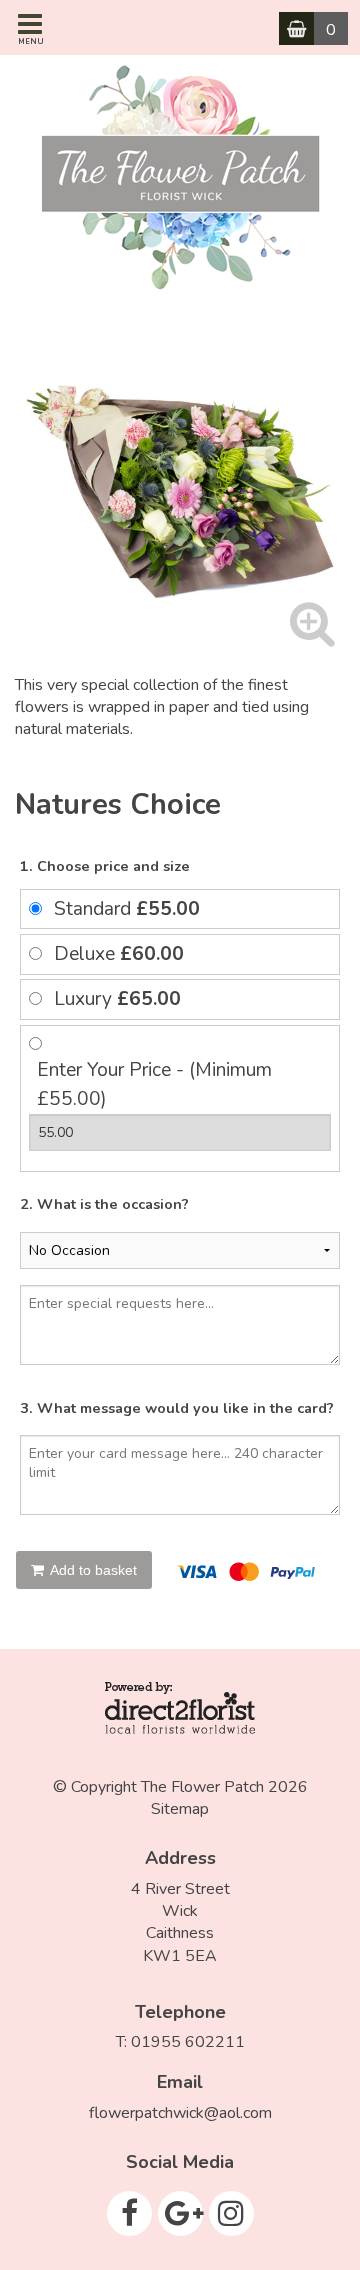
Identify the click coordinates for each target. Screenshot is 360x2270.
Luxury (117, 999)
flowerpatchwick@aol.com (180, 2113)
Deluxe (119, 954)
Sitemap (180, 1809)
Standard (127, 909)
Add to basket (92, 1570)
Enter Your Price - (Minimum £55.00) (154, 1084)
